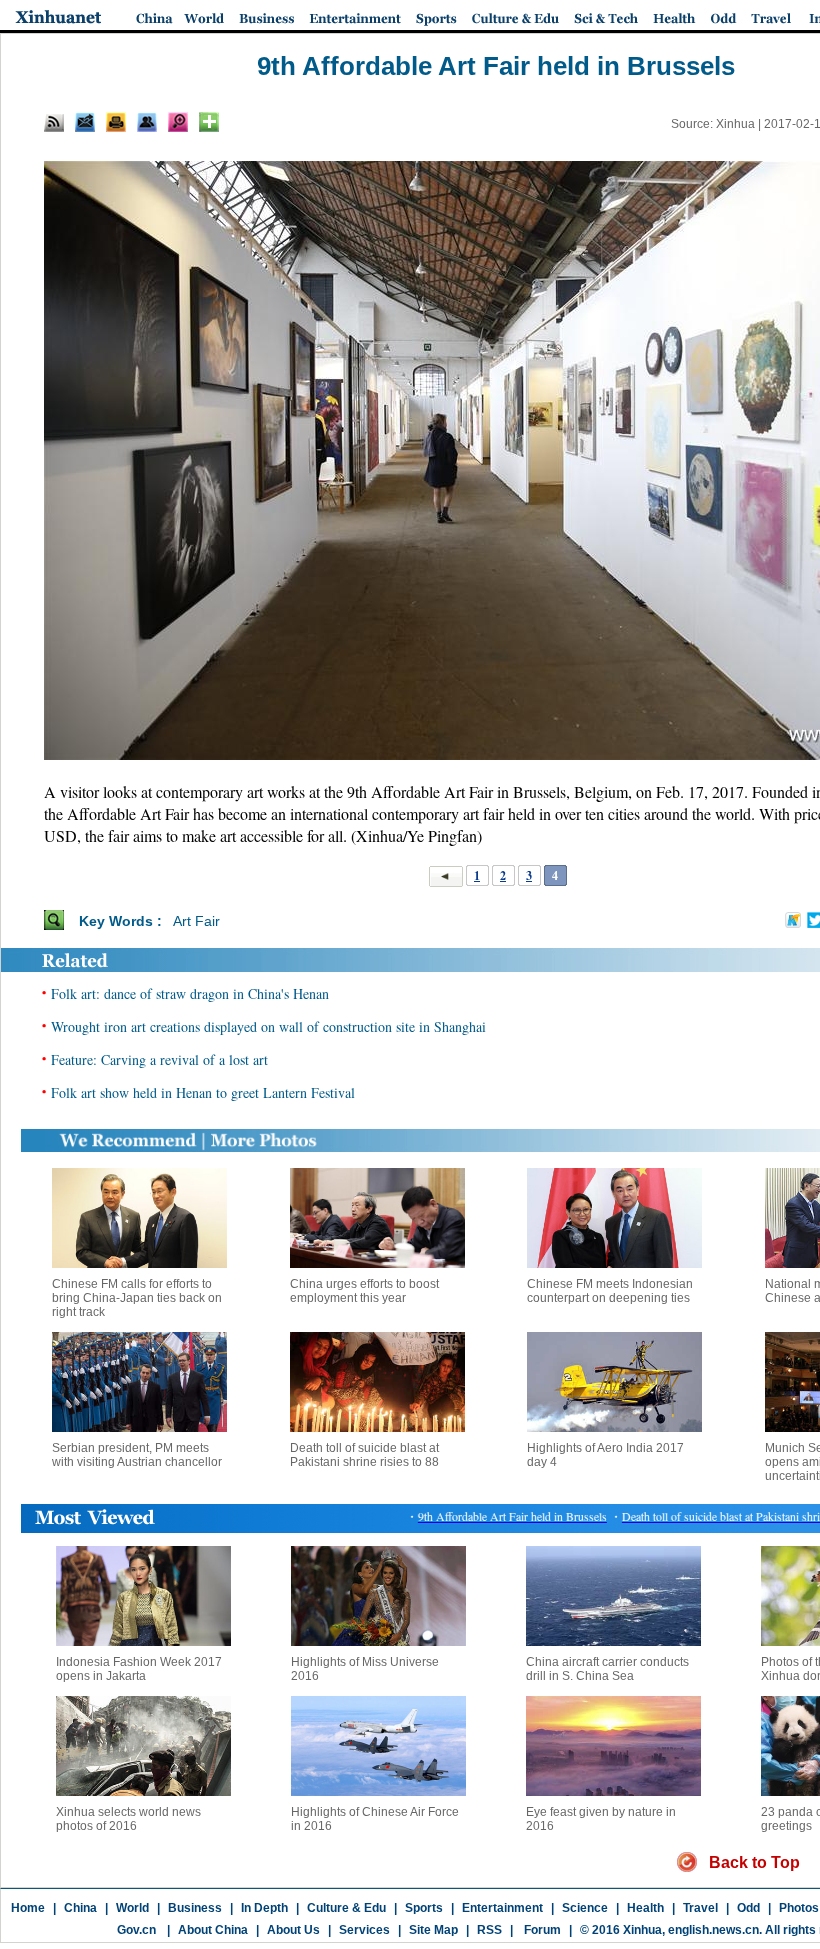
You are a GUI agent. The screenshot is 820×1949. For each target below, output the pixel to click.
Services (364, 1930)
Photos (799, 1908)
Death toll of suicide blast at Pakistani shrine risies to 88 (364, 1455)
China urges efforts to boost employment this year (364, 1291)
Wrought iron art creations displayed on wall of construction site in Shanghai (268, 1026)
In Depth (264, 1908)
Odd (748, 1908)
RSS (489, 1930)
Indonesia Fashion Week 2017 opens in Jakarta (139, 1669)
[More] (209, 122)
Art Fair (196, 921)
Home (28, 1908)
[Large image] (178, 122)
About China (213, 1930)
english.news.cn (713, 1930)
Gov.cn (136, 1930)
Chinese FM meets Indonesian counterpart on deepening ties (610, 1291)
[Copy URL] (147, 122)
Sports (424, 1908)
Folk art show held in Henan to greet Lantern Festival (203, 1092)
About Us (293, 1930)
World (132, 1908)
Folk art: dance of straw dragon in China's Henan (190, 993)
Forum (541, 1930)
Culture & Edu (346, 1908)
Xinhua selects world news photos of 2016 (128, 1819)
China (80, 1908)
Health (645, 1908)
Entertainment (502, 1908)
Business (195, 1908)
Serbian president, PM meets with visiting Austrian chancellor (137, 1455)
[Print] (116, 122)
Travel (700, 1908)
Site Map (433, 1930)
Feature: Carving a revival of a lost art (159, 1059)
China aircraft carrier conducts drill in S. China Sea (607, 1669)
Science (585, 1908)
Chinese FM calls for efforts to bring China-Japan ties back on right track (137, 1298)
